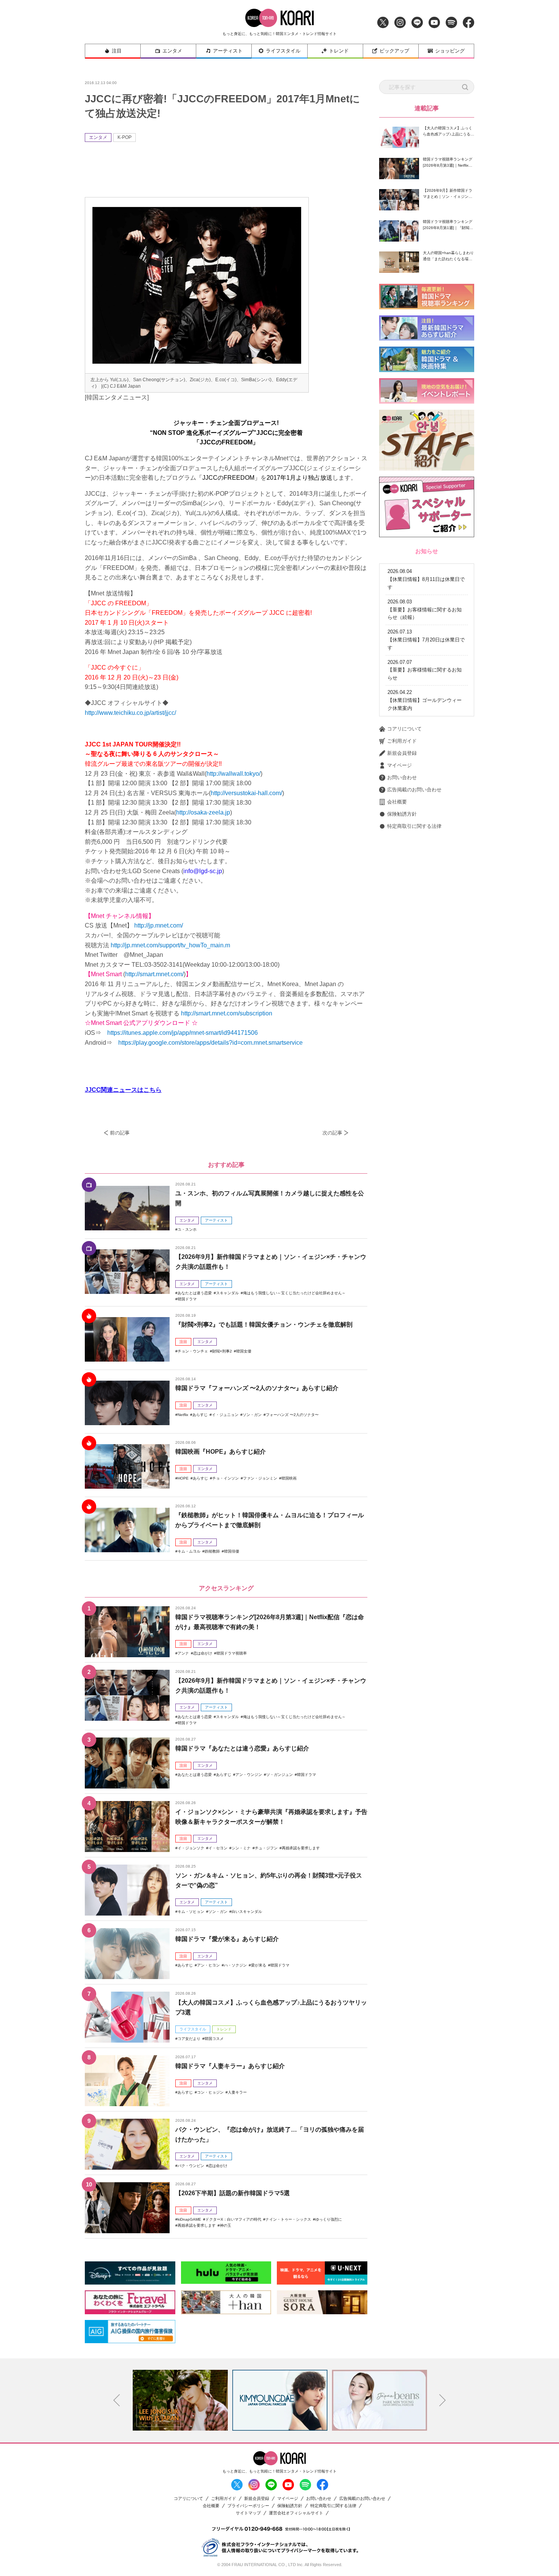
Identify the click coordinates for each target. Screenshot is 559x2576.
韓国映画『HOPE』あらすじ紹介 (221, 1452)
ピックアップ (394, 51)
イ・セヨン (218, 1848)
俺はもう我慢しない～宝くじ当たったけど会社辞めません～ (294, 1293)
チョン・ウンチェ (193, 1351)
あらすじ (200, 1415)
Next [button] (443, 2400)
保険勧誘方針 (402, 814)
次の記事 (332, 1133)
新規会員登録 (402, 753)
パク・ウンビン (191, 2166)
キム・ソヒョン (191, 1912)
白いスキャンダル (247, 1912)
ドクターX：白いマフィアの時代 (233, 2219)
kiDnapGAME (189, 2219)
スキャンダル (227, 1293)
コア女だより (189, 2039)
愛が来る (259, 1965)
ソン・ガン (252, 1415)
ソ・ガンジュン (279, 1775)
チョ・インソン (226, 1478)
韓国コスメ (214, 2039)
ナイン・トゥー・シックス (288, 2219)
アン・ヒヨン (208, 1965)
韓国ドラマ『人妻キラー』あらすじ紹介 (230, 2066)
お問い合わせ (402, 777)
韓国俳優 (232, 1551)
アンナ (183, 1653)
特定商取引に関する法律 (414, 826)
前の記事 (120, 1133)
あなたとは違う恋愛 (195, 1293)
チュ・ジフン (266, 1848)
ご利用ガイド (402, 741)
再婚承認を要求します (301, 1848)
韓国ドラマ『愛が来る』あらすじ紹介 (227, 1939)
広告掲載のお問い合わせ (414, 790)
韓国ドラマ (187, 1299)
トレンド (339, 51)
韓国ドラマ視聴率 (232, 1653)
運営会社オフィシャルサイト (296, 2513)
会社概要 (397, 802)
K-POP (125, 137)
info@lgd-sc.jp (203, 871)
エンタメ (172, 51)
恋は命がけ (203, 1653)
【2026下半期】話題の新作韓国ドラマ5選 (233, 2193)
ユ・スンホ (187, 1229)
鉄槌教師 (212, 1551)
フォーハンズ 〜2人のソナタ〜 (292, 1415)
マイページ (399, 765)
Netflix (183, 1415)
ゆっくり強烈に (329, 2219)
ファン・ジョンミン (260, 1478)
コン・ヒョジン (210, 2092)
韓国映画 (289, 1478)
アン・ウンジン (249, 1775)
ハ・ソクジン (235, 1965)
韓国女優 (244, 1351)
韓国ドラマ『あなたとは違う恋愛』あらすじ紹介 (242, 1748)
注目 (117, 51)
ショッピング (450, 51)
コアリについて (404, 729)
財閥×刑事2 (222, 1351)
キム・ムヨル (189, 1551)
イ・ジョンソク (191, 1848)
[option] (180, 2400)
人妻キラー (237, 2092)
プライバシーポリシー (248, 2506)
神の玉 (226, 2225)
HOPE (183, 1478)
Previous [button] (117, 2400)
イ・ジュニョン (225, 1415)
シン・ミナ (241, 1848)
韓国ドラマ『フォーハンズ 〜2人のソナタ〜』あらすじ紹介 (257, 1388)
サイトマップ (248, 2513)
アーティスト (228, 51)
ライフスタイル (283, 51)
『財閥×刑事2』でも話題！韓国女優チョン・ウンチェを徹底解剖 (264, 1325)
